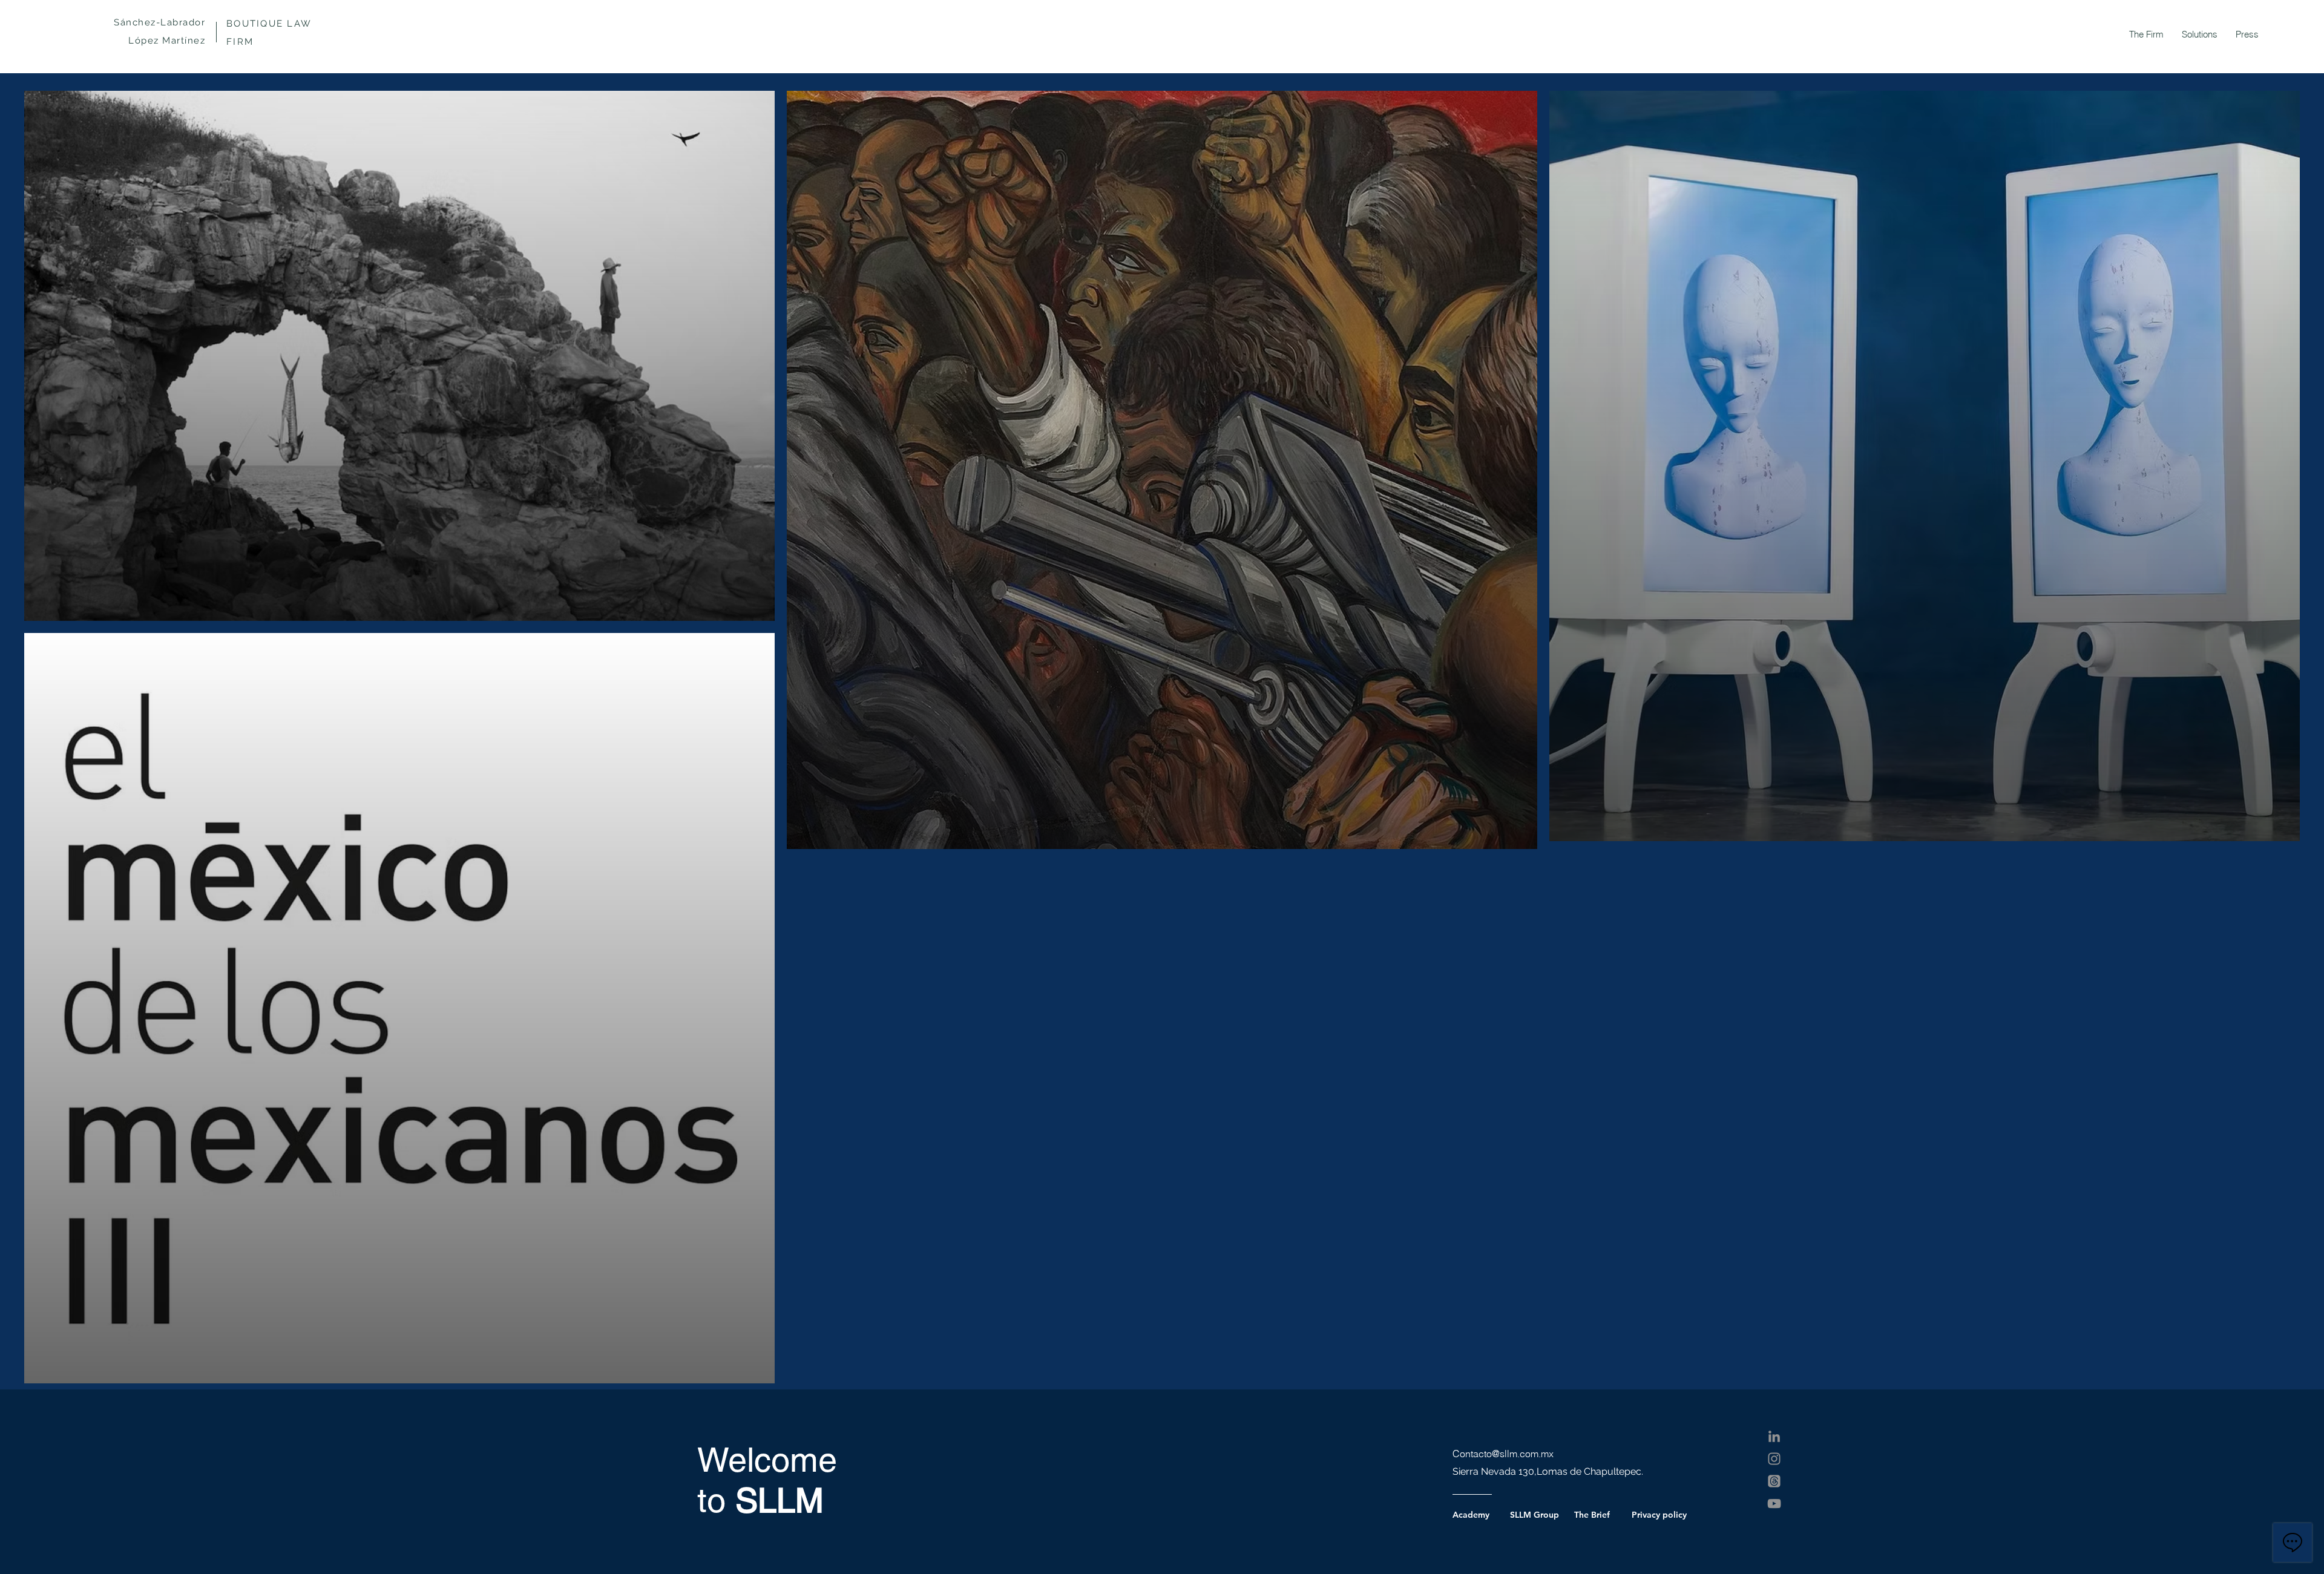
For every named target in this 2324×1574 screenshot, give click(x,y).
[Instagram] (1774, 1459)
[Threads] (1774, 1481)
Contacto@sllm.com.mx (1503, 1454)
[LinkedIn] (1774, 1436)
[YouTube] (1774, 1503)
